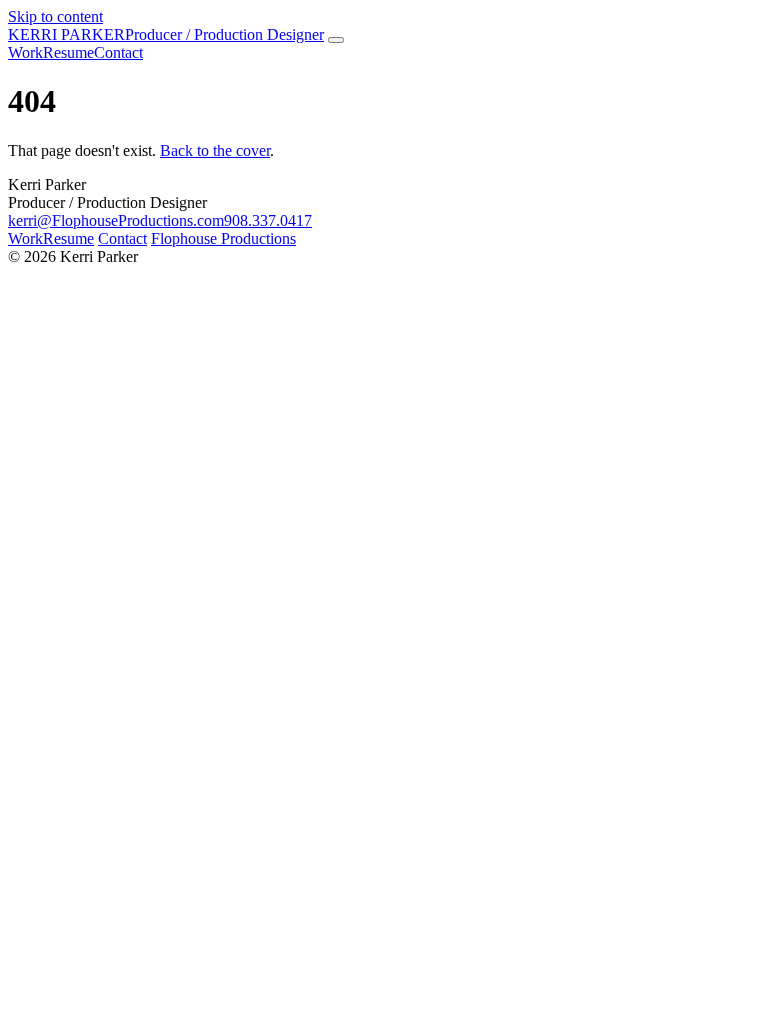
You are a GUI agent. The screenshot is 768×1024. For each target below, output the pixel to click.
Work (25, 238)
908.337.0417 (268, 220)
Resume (68, 238)
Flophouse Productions (223, 238)
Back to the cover (215, 150)
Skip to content (55, 16)
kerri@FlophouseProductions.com (116, 220)
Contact (122, 238)
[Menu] (336, 40)
